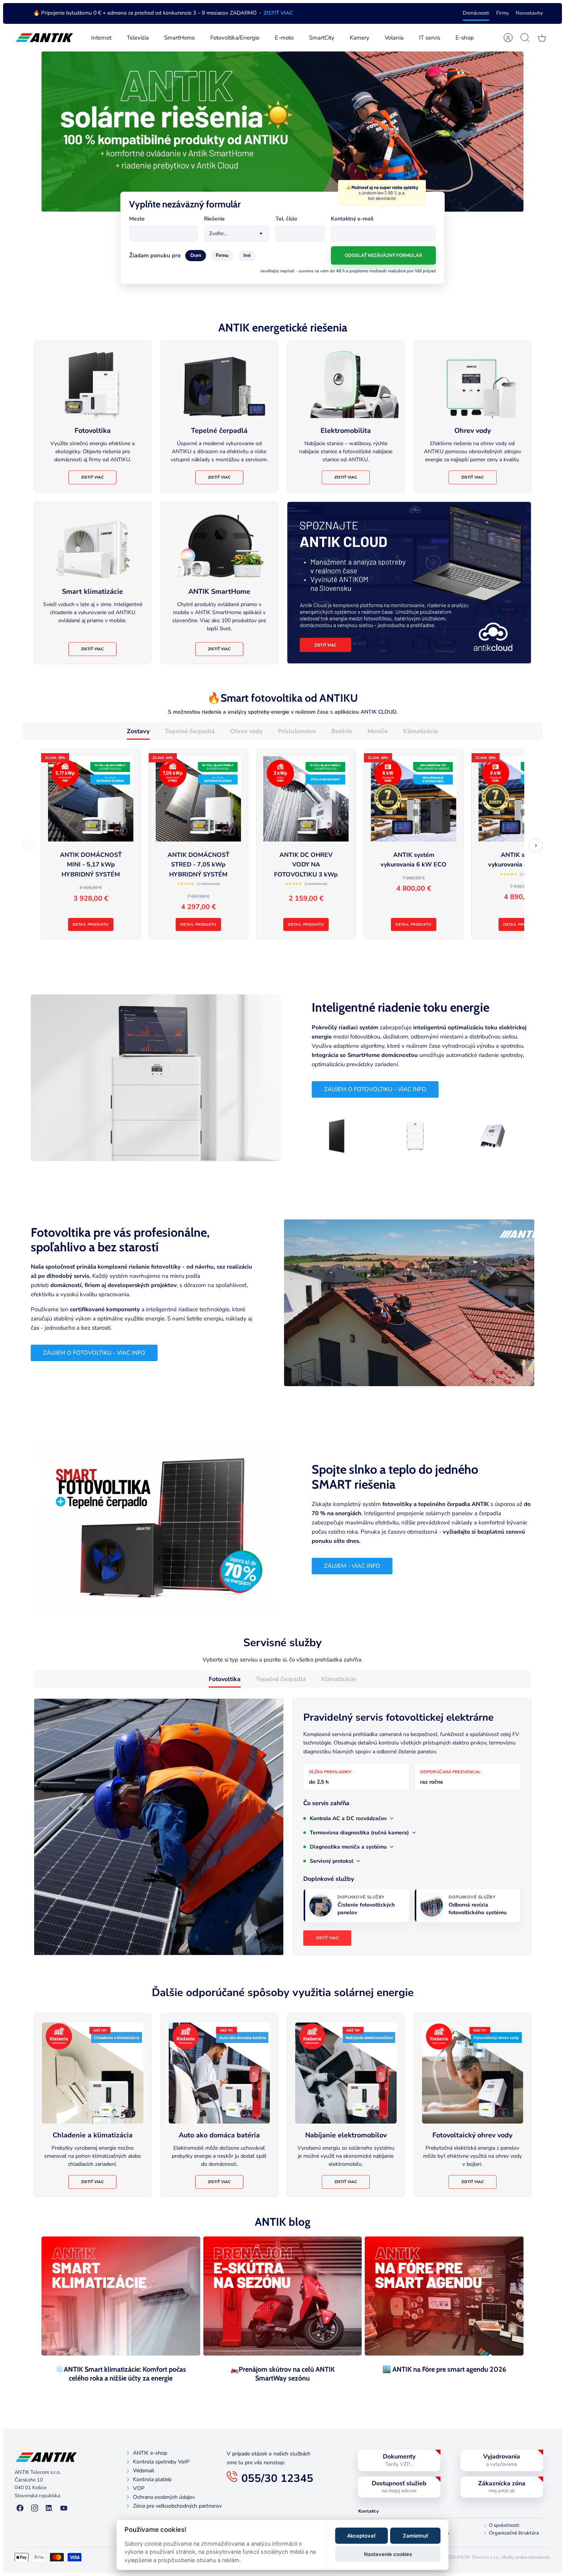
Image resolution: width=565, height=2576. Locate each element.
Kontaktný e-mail (352, 219)
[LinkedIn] (49, 2509)
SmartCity (322, 38)
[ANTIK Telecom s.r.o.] (44, 38)
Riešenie (214, 219)
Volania (394, 38)
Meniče (378, 731)
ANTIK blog (283, 2222)
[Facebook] (20, 2509)
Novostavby (529, 13)
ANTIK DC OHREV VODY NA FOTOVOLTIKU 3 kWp (306, 865)
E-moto (284, 38)
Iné (247, 255)
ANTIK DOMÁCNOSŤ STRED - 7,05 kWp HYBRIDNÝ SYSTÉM (199, 865)
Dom (196, 255)
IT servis (430, 38)
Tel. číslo (286, 219)
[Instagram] (35, 2509)
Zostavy (138, 731)
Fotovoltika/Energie (235, 38)
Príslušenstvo (297, 731)
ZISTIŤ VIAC (278, 13)
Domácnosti (476, 13)
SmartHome (179, 38)
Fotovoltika (225, 1679)
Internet (101, 38)
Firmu (222, 255)
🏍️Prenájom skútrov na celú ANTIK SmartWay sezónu (282, 2374)
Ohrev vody (246, 731)
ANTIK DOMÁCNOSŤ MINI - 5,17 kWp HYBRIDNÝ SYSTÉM (91, 865)
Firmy (503, 13)
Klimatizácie (421, 731)
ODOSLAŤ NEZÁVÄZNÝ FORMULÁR (383, 255)
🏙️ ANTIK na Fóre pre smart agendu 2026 (444, 2369)
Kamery (360, 38)
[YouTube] (64, 2509)
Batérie (342, 731)
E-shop (465, 38)
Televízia (138, 38)
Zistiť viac (92, 477)
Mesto (137, 219)
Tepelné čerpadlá (190, 731)
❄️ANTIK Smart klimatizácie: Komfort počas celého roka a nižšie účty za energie (121, 2374)
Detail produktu (91, 924)
